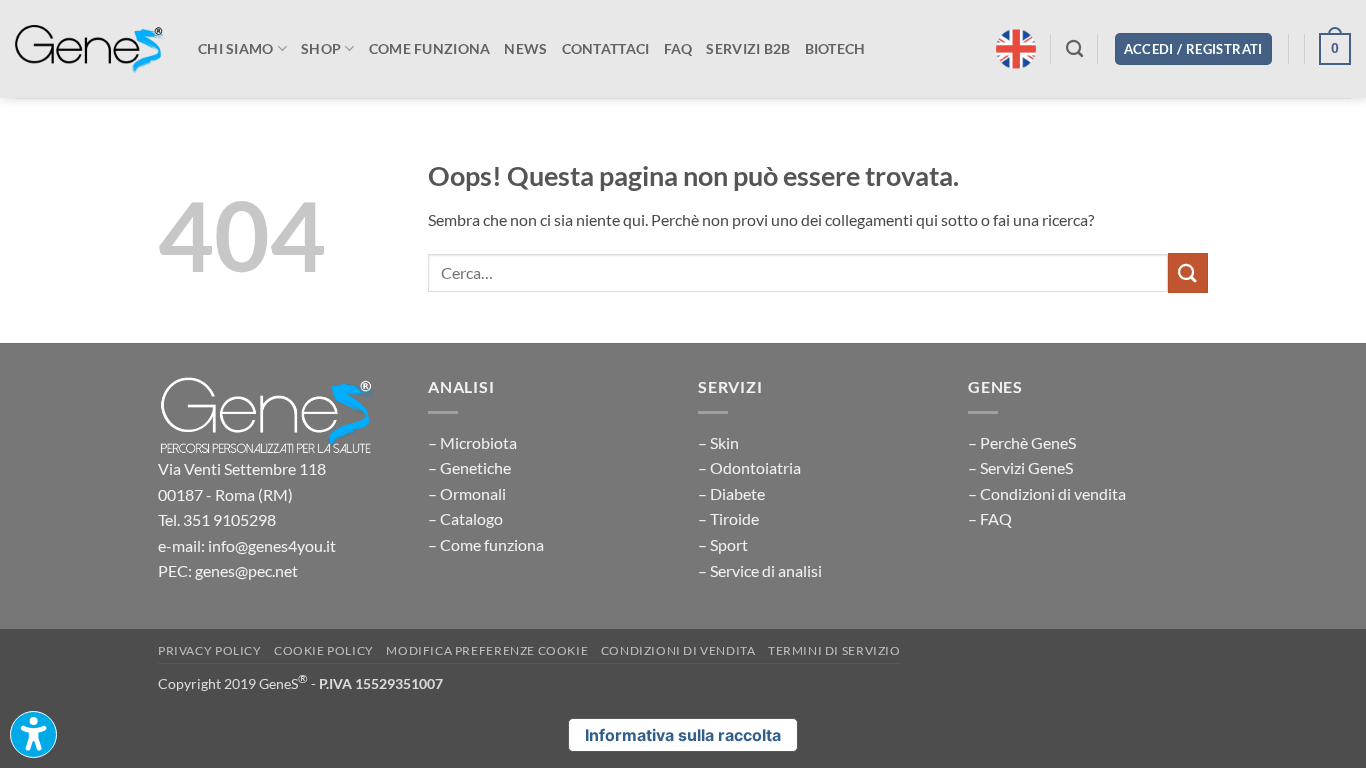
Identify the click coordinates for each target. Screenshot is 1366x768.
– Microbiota (472, 442)
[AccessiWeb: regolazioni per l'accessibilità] (33, 734)
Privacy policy (210, 650)
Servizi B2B (748, 48)
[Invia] (1188, 272)
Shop (321, 48)
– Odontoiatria (749, 467)
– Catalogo (465, 518)
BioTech (835, 48)
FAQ (678, 48)
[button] (1193, 49)
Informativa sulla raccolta (683, 735)
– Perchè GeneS (1022, 442)
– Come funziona (486, 544)
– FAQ (990, 518)
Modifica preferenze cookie (487, 650)
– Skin (718, 442)
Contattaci (606, 48)
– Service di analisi (760, 570)
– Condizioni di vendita (1047, 493)
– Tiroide (728, 518)
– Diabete (731, 493)
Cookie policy (324, 650)
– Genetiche (469, 467)
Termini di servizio (834, 650)
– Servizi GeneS (1020, 467)
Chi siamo (236, 48)
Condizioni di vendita (678, 650)
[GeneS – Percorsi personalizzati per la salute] (90, 49)
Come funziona (430, 48)
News (525, 48)
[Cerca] (1074, 49)
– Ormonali (467, 493)
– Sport (723, 544)
